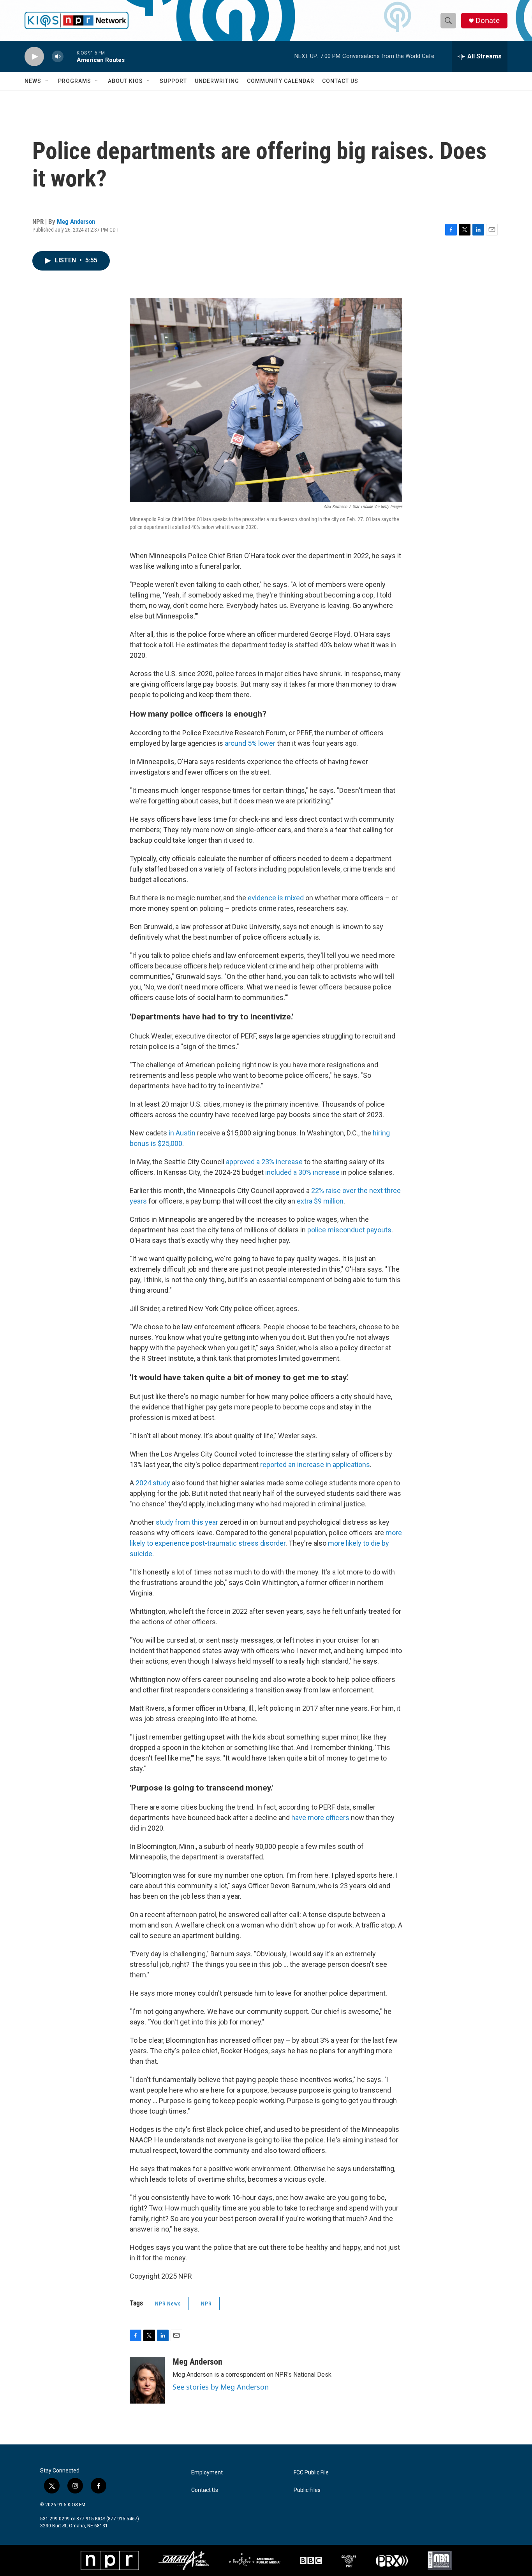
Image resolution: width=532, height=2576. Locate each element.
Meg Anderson (76, 221)
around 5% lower (250, 743)
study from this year (187, 1522)
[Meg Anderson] (147, 2380)
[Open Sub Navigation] (47, 81)
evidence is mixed (276, 898)
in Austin (182, 1133)
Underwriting (217, 81)
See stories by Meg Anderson (221, 2387)
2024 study (153, 1483)
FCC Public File (311, 2473)
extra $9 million (320, 1201)
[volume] (58, 57)
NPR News (168, 2304)
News (33, 81)
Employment (207, 2473)
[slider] (70, 56)
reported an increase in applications (315, 1465)
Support (173, 81)
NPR (206, 2304)
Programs (75, 81)
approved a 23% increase (264, 1162)
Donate (488, 20)
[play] (34, 57)
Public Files (307, 2490)
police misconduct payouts (349, 1230)
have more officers (320, 1818)
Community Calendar (281, 81)
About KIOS (125, 81)
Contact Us (340, 81)
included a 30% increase (302, 1172)
